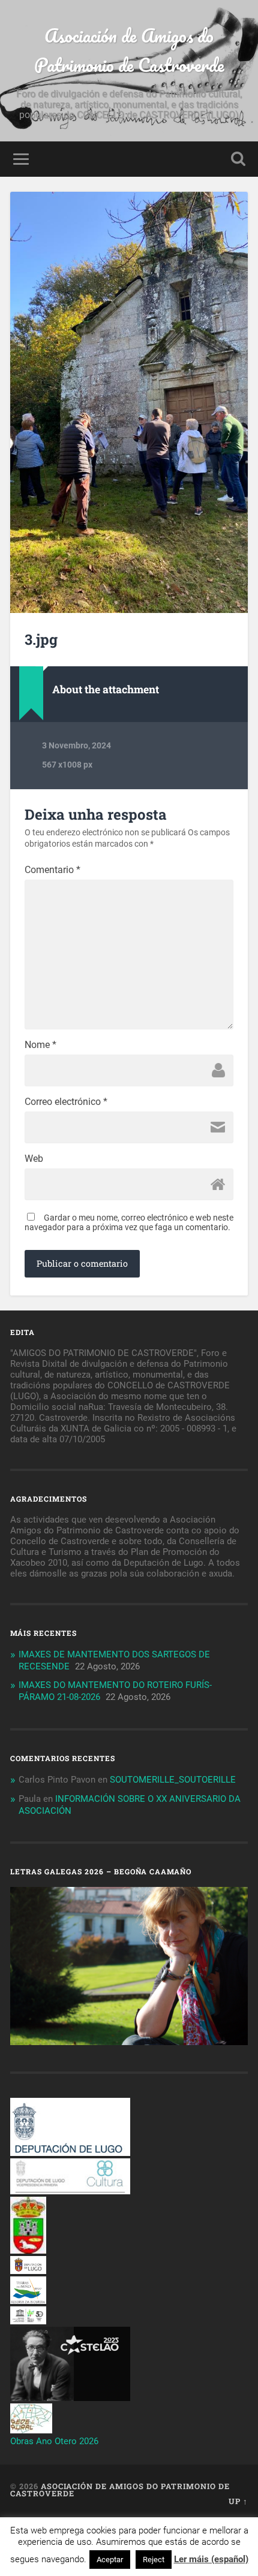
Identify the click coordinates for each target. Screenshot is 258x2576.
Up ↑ (238, 2501)
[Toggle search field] (238, 159)
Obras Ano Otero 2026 (54, 2441)
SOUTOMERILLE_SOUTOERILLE (173, 1780)
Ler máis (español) (211, 2559)
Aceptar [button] (110, 2560)
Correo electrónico (66, 1102)
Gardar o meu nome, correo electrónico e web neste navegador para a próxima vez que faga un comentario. (129, 1222)
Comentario (52, 870)
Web (34, 1159)
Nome (40, 1045)
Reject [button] (154, 2560)
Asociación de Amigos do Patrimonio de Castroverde (129, 50)
